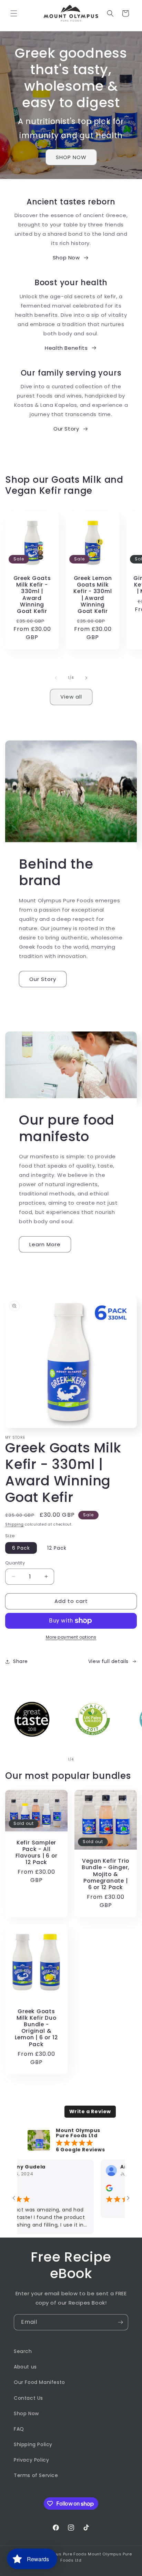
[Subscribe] (120, 2322)
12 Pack (57, 1548)
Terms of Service (36, 2475)
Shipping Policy (33, 2444)
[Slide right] (86, 678)
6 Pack (21, 1548)
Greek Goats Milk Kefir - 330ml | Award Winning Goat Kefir (32, 595)
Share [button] (21, 1661)
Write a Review (90, 2111)
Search (23, 2351)
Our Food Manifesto (39, 2382)
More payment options (71, 1637)
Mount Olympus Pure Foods (58, 2554)
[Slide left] (56, 678)
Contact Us (28, 2398)
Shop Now (66, 258)
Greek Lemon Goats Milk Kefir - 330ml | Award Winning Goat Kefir (93, 595)
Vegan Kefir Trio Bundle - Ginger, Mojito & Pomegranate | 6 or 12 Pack (106, 1874)
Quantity (15, 1563)
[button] (14, 13)
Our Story (66, 429)
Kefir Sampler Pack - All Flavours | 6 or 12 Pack (37, 1852)
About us (25, 2367)
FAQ (19, 2429)
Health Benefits (66, 348)
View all (71, 697)
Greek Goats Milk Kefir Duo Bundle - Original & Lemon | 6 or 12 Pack (37, 2027)
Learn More (45, 1244)
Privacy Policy (31, 2460)
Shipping (14, 1524)
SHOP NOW (71, 157)
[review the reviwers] (88, 2190)
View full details (108, 1661)
